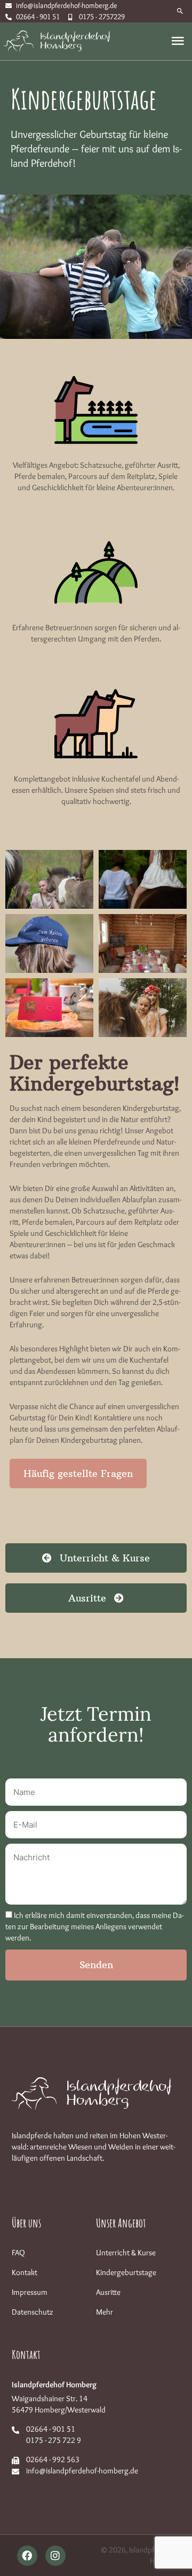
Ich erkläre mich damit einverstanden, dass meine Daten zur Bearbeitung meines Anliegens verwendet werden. (94, 1927)
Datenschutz (33, 2312)
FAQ (18, 2253)
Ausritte (108, 2292)
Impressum (30, 2292)
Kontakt (25, 2272)
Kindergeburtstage (126, 2272)
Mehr (105, 2312)
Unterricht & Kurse (126, 2253)
